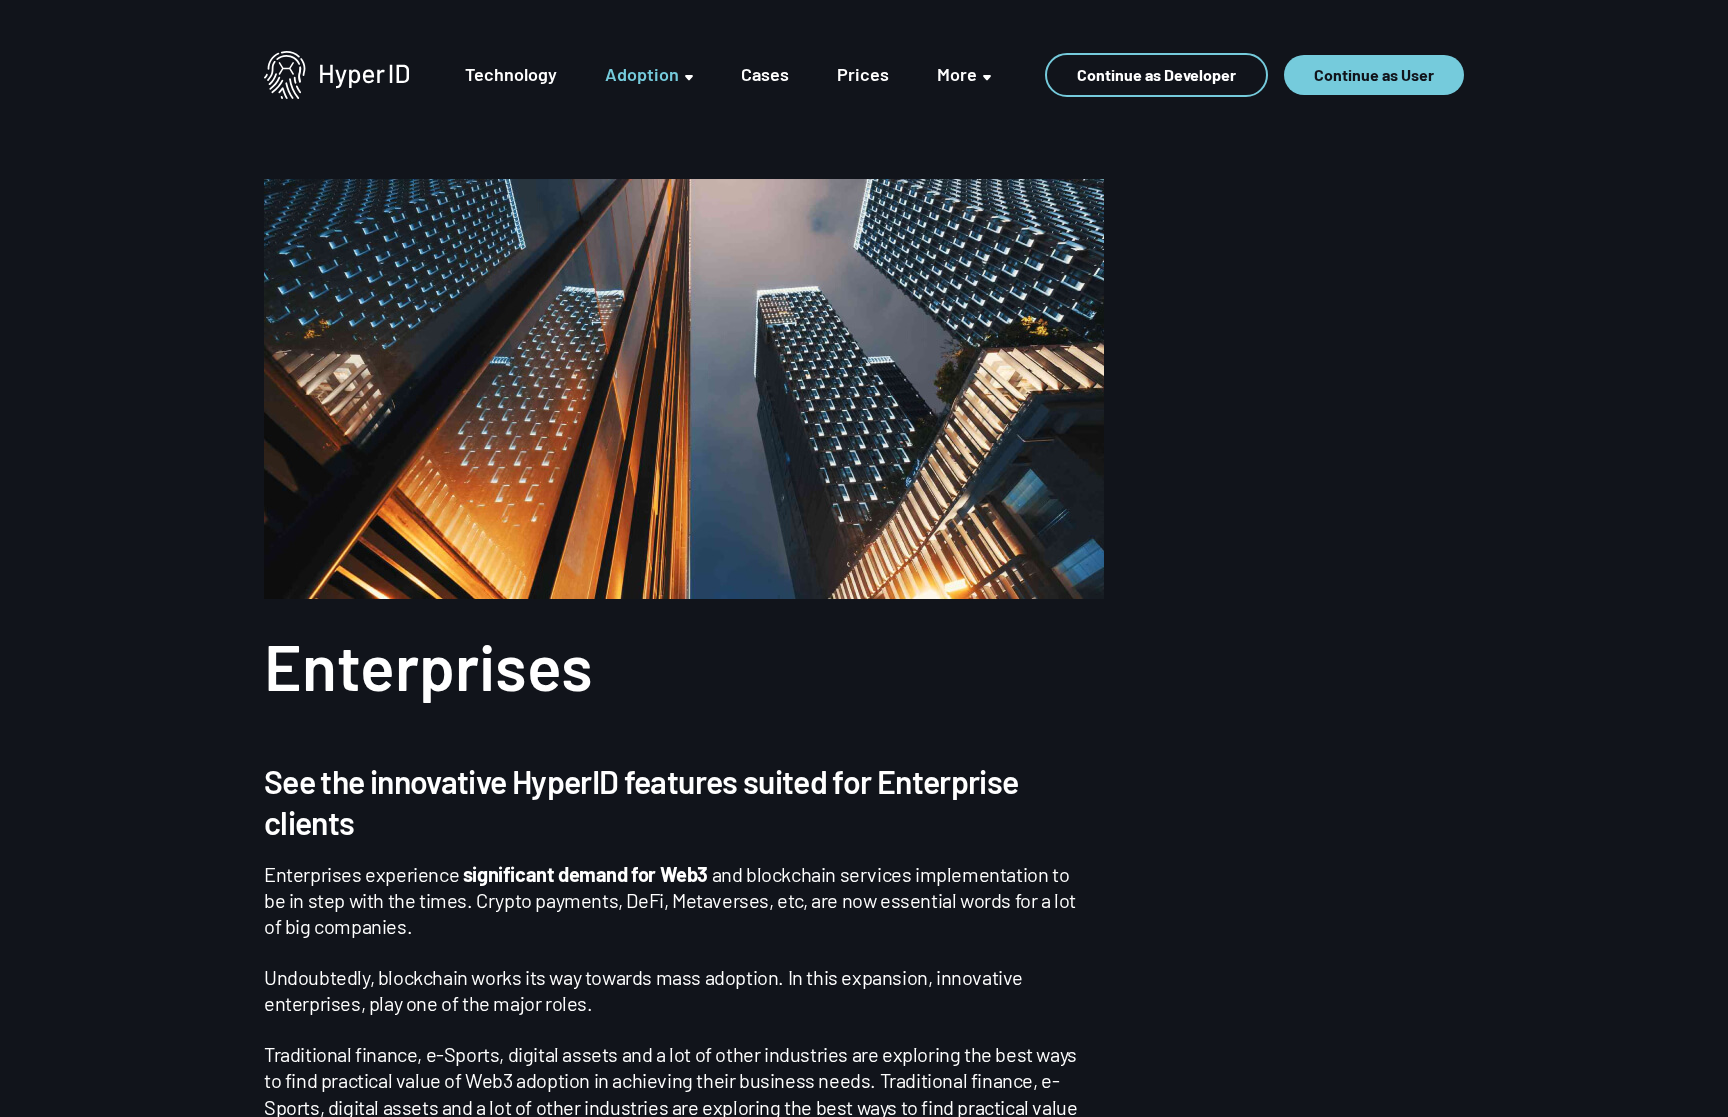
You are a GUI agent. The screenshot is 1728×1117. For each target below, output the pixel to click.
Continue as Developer (1156, 74)
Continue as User (1374, 74)
